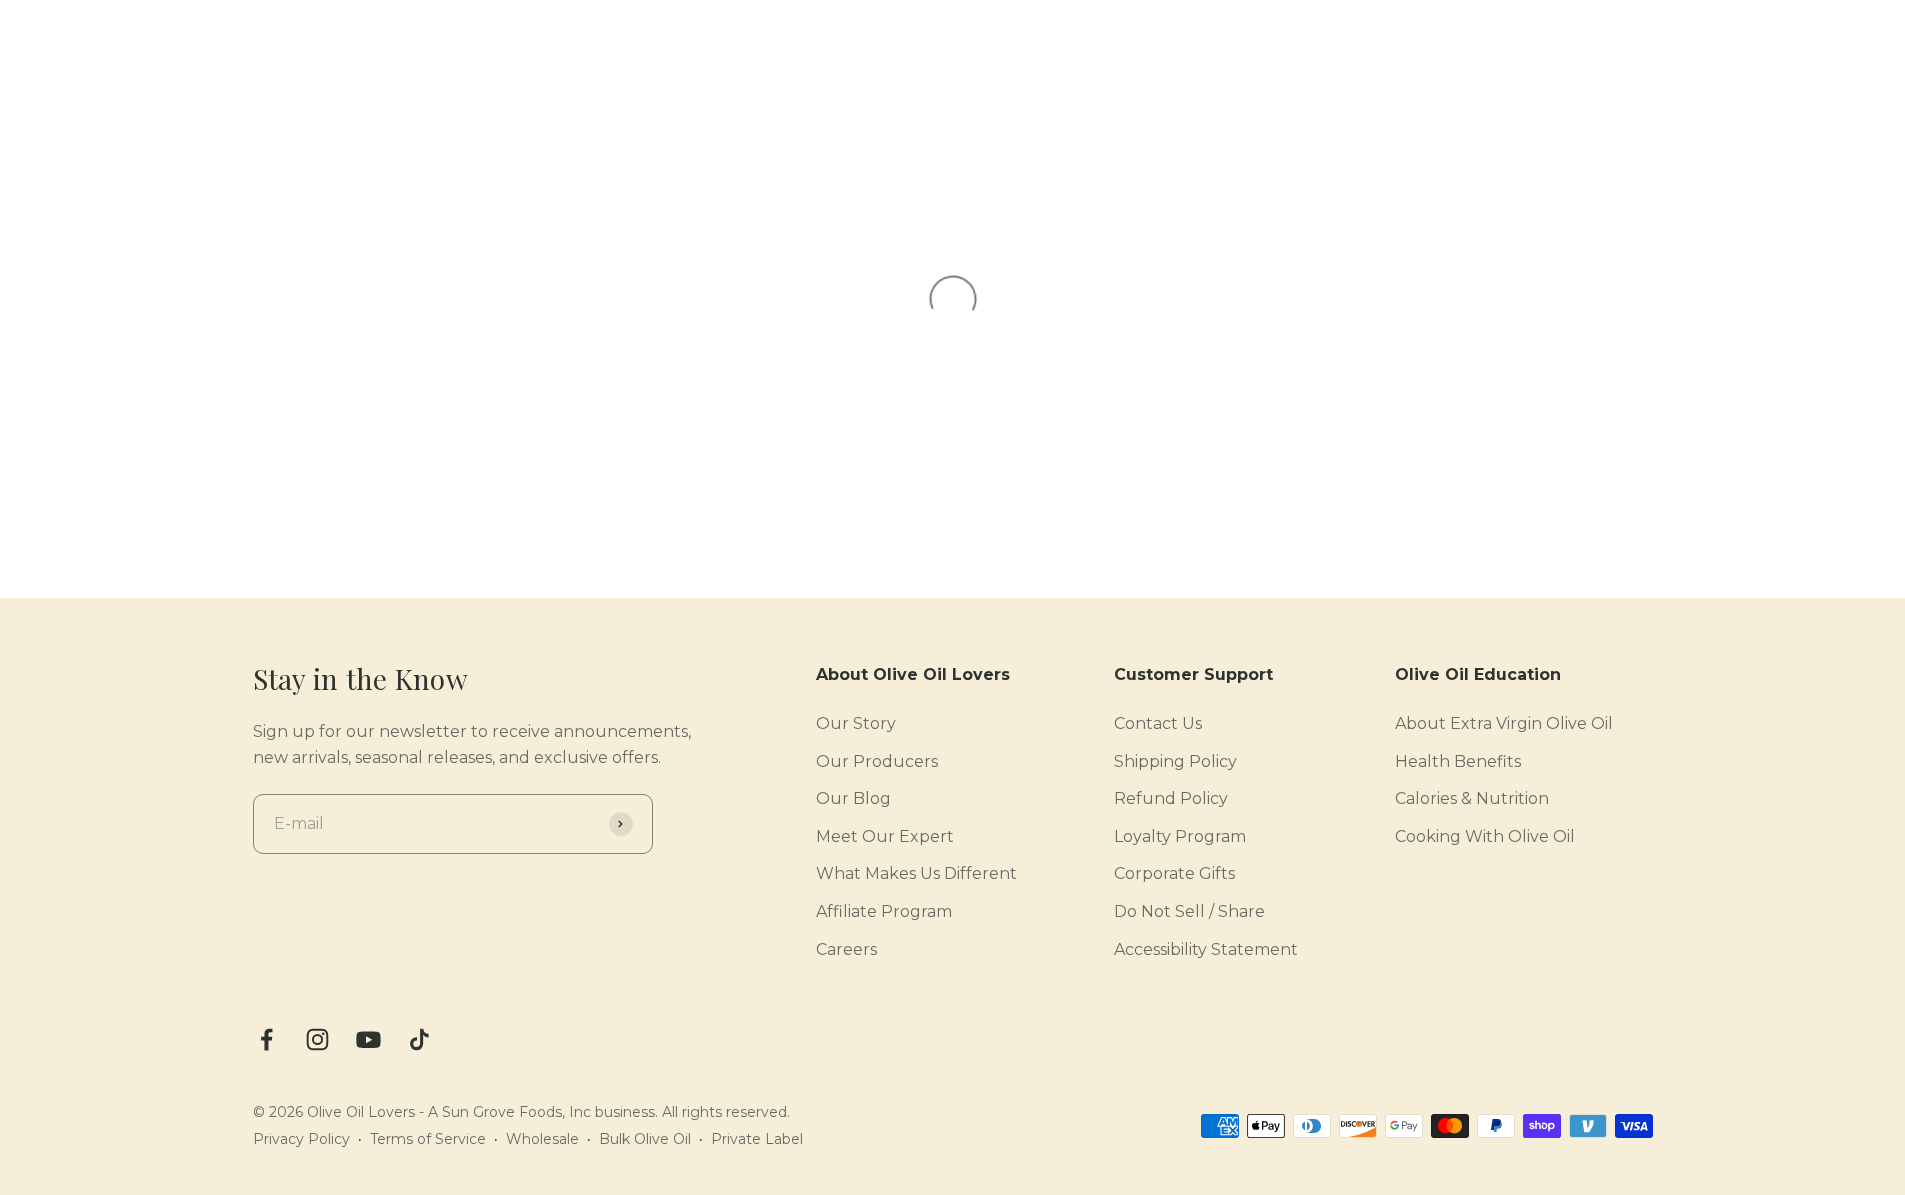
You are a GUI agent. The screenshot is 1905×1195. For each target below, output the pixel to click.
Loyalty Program (1180, 836)
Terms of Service (428, 1139)
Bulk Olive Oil (645, 1139)
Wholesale (542, 1139)
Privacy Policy (301, 1139)
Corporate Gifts (1174, 873)
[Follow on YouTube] (368, 1039)
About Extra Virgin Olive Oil (1504, 723)
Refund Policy (1171, 798)
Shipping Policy (1175, 761)
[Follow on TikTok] (419, 1039)
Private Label (757, 1139)
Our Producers (877, 761)
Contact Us (1158, 723)
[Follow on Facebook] (266, 1039)
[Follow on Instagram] (317, 1039)
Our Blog (853, 798)
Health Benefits (1458, 761)
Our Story (856, 723)
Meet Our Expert (885, 836)
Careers (846, 949)
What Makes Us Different (916, 873)
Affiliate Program (884, 911)
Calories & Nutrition (1472, 798)
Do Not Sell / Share (1189, 911)
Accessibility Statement (1206, 949)
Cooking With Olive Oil (1485, 836)
